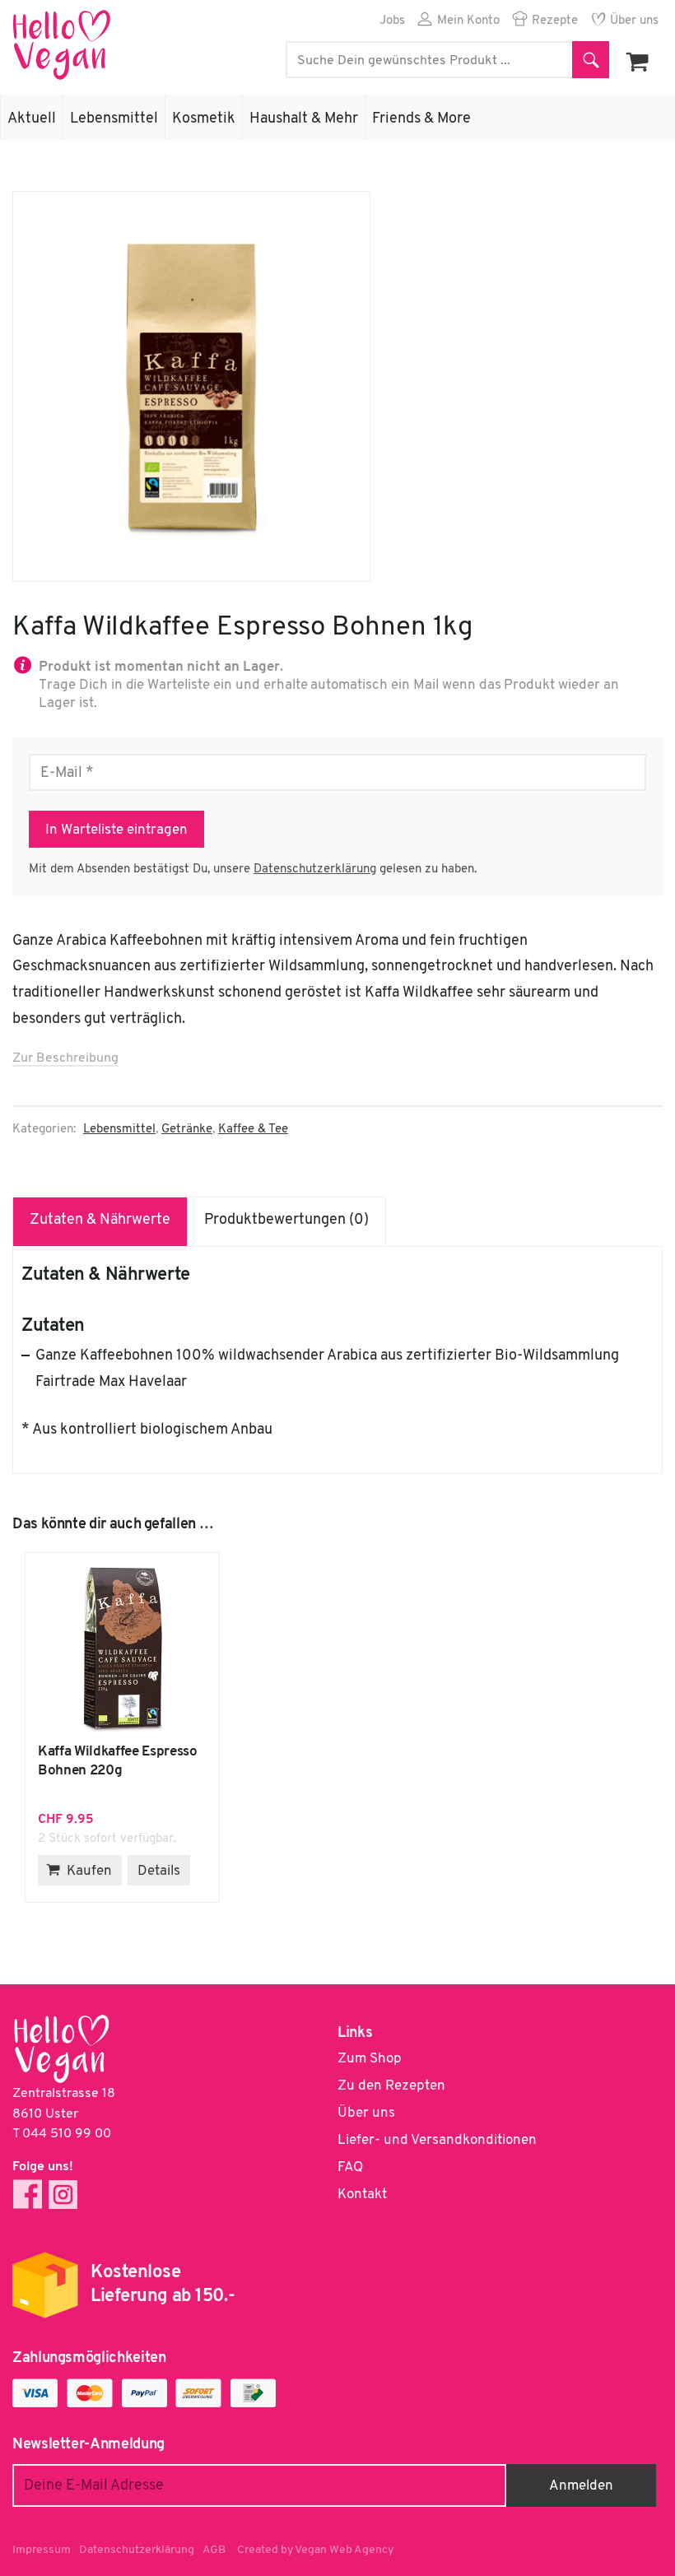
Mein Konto (468, 21)
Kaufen (89, 1871)
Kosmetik (204, 119)
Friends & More (421, 119)
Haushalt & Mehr (304, 119)
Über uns (634, 21)
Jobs (392, 21)
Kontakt (362, 2195)
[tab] (100, 1221)
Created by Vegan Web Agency (315, 2550)
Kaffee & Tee (253, 1130)
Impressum (42, 2550)
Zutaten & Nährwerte (100, 1221)
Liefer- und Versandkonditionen (437, 2140)
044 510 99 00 (67, 2134)
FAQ (350, 2167)
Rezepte (555, 21)
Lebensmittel (114, 119)
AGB (214, 2550)
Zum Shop (370, 2059)
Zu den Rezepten (391, 2086)
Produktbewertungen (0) (286, 1221)
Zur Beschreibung (65, 1058)
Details (159, 1871)
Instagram (63, 2195)
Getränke (187, 1130)
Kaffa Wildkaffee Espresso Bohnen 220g (122, 1648)
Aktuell (32, 119)
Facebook (28, 2195)
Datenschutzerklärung (315, 870)
